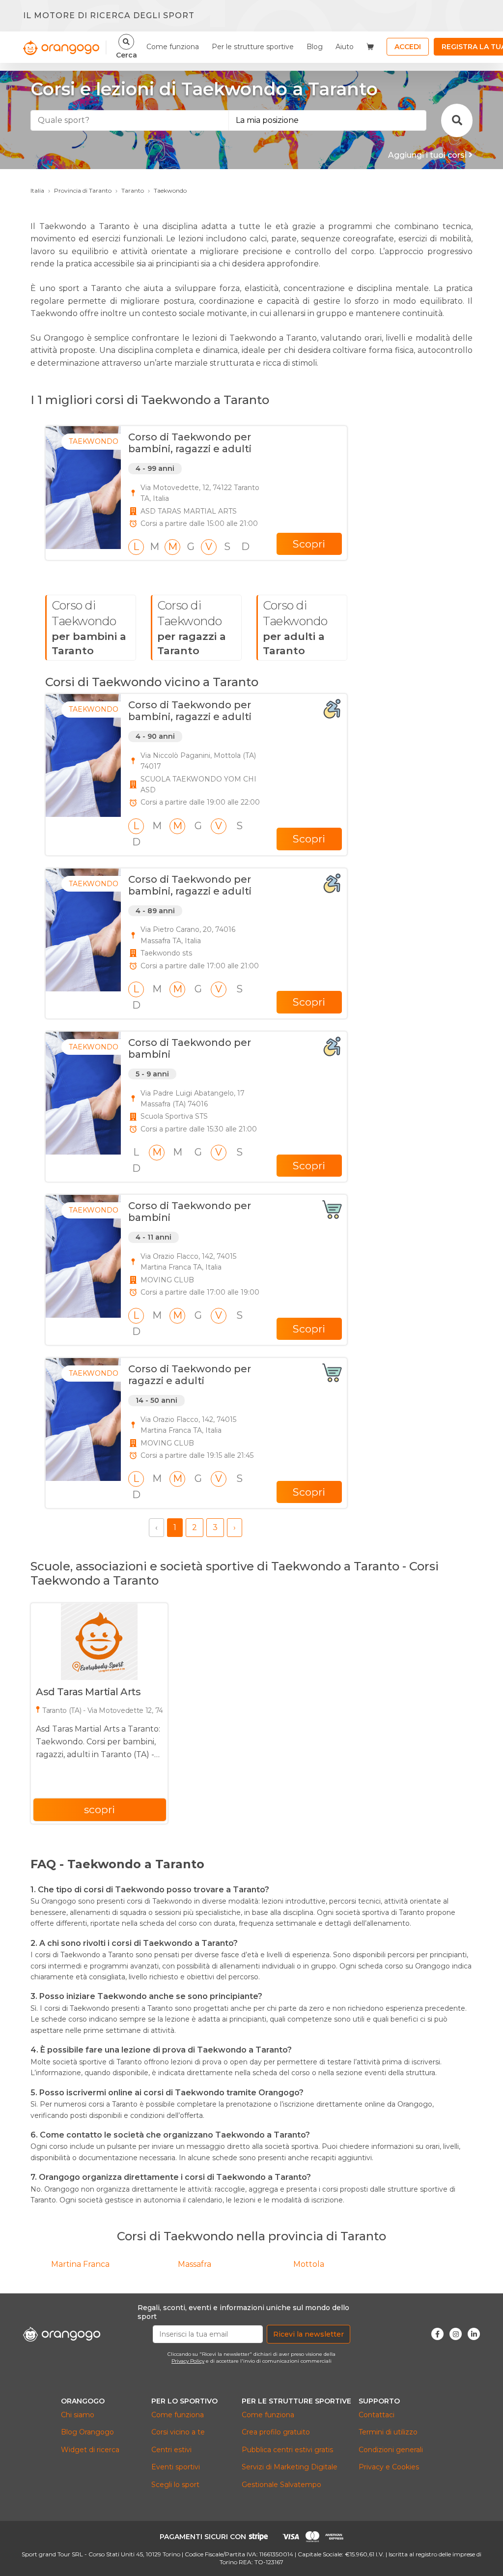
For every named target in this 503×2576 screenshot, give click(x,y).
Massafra (195, 2264)
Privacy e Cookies (389, 2467)
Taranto (133, 190)
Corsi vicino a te (178, 2432)
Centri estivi (171, 2450)
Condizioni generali (391, 2450)
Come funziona (173, 47)
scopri (99, 1809)
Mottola (309, 2264)
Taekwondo (170, 190)
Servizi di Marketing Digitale (290, 2467)
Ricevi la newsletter (308, 2334)
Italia (37, 190)
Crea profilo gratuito (276, 2432)
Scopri (309, 544)
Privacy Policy (188, 2361)
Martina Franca (80, 2264)
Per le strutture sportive (253, 47)
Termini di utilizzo (388, 2432)
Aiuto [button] (345, 47)
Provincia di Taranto (83, 190)
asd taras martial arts (88, 1692)
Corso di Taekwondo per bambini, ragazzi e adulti (190, 443)
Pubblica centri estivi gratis (287, 2450)
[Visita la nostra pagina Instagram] (456, 2334)
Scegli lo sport (175, 2485)
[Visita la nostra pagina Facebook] (437, 2334)
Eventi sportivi (176, 2467)
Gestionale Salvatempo (281, 2485)
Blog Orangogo (87, 2432)
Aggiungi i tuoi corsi (428, 155)
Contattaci (377, 2415)
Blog (315, 47)
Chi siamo (78, 2415)
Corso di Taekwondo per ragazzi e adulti (190, 1375)
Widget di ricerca (90, 2450)
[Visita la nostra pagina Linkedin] (474, 2334)
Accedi (408, 47)
